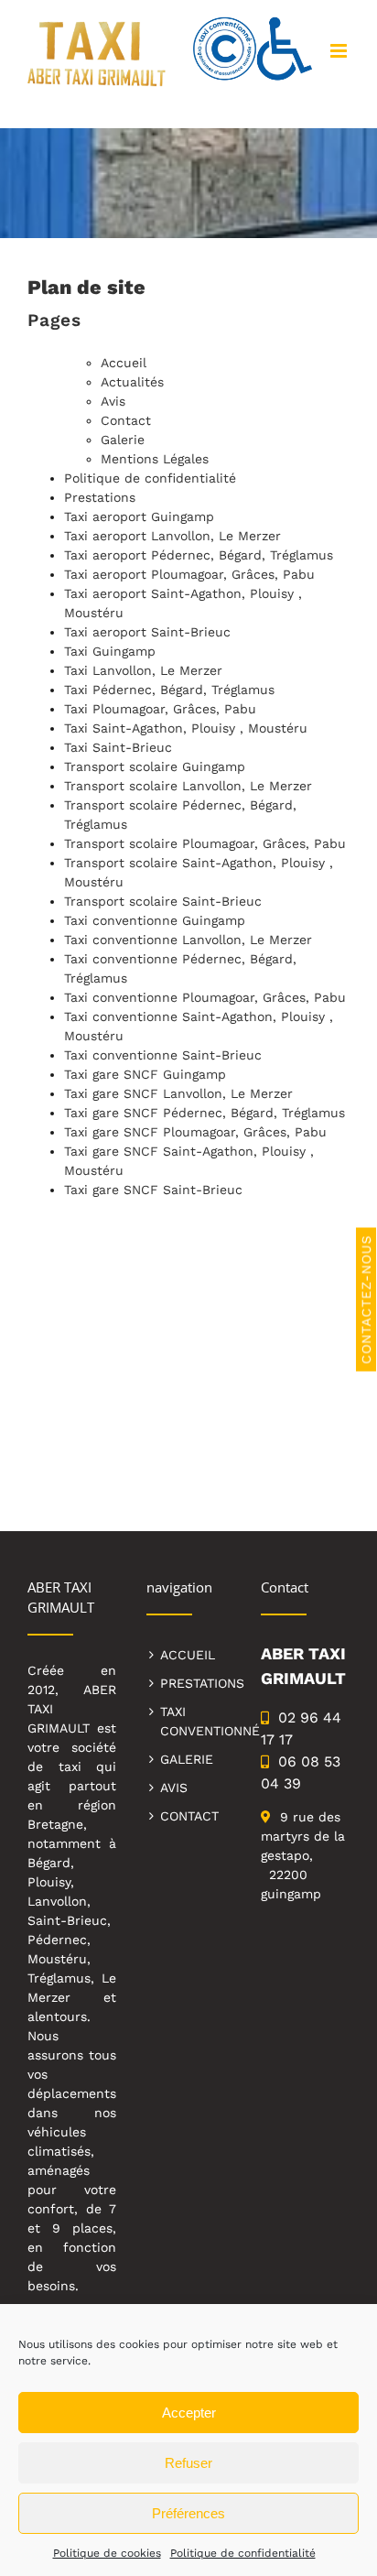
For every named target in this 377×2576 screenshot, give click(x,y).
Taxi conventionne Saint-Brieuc (163, 1055)
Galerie (123, 440)
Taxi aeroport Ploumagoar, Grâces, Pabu (189, 574)
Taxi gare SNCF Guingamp (145, 1074)
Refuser (188, 2463)
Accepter (189, 2413)
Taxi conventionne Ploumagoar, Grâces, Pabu (205, 997)
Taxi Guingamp (110, 651)
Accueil (124, 363)
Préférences (188, 2513)
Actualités (132, 382)
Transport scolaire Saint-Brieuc (163, 901)
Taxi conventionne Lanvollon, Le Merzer (188, 940)
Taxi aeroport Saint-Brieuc (147, 632)
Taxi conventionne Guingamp (155, 920)
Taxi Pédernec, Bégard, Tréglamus (169, 690)
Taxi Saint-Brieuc (118, 747)
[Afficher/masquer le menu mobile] (340, 51)
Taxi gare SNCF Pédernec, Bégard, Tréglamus (205, 1113)
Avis (113, 401)
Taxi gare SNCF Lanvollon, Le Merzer (178, 1093)
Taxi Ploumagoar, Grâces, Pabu (160, 709)
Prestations (100, 497)
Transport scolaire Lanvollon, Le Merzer (188, 786)
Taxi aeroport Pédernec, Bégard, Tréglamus (199, 555)
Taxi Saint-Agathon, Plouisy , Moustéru (186, 728)
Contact (126, 420)
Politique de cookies (107, 2553)
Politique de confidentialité (243, 2553)
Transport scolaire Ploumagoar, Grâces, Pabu (205, 843)
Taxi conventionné (196, 1721)
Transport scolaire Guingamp (155, 766)
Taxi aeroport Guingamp (139, 516)
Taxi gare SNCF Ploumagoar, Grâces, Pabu (195, 1132)
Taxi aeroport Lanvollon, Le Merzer (172, 536)
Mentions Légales (155, 459)
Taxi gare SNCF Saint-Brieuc (153, 1190)
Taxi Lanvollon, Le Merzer (143, 670)
